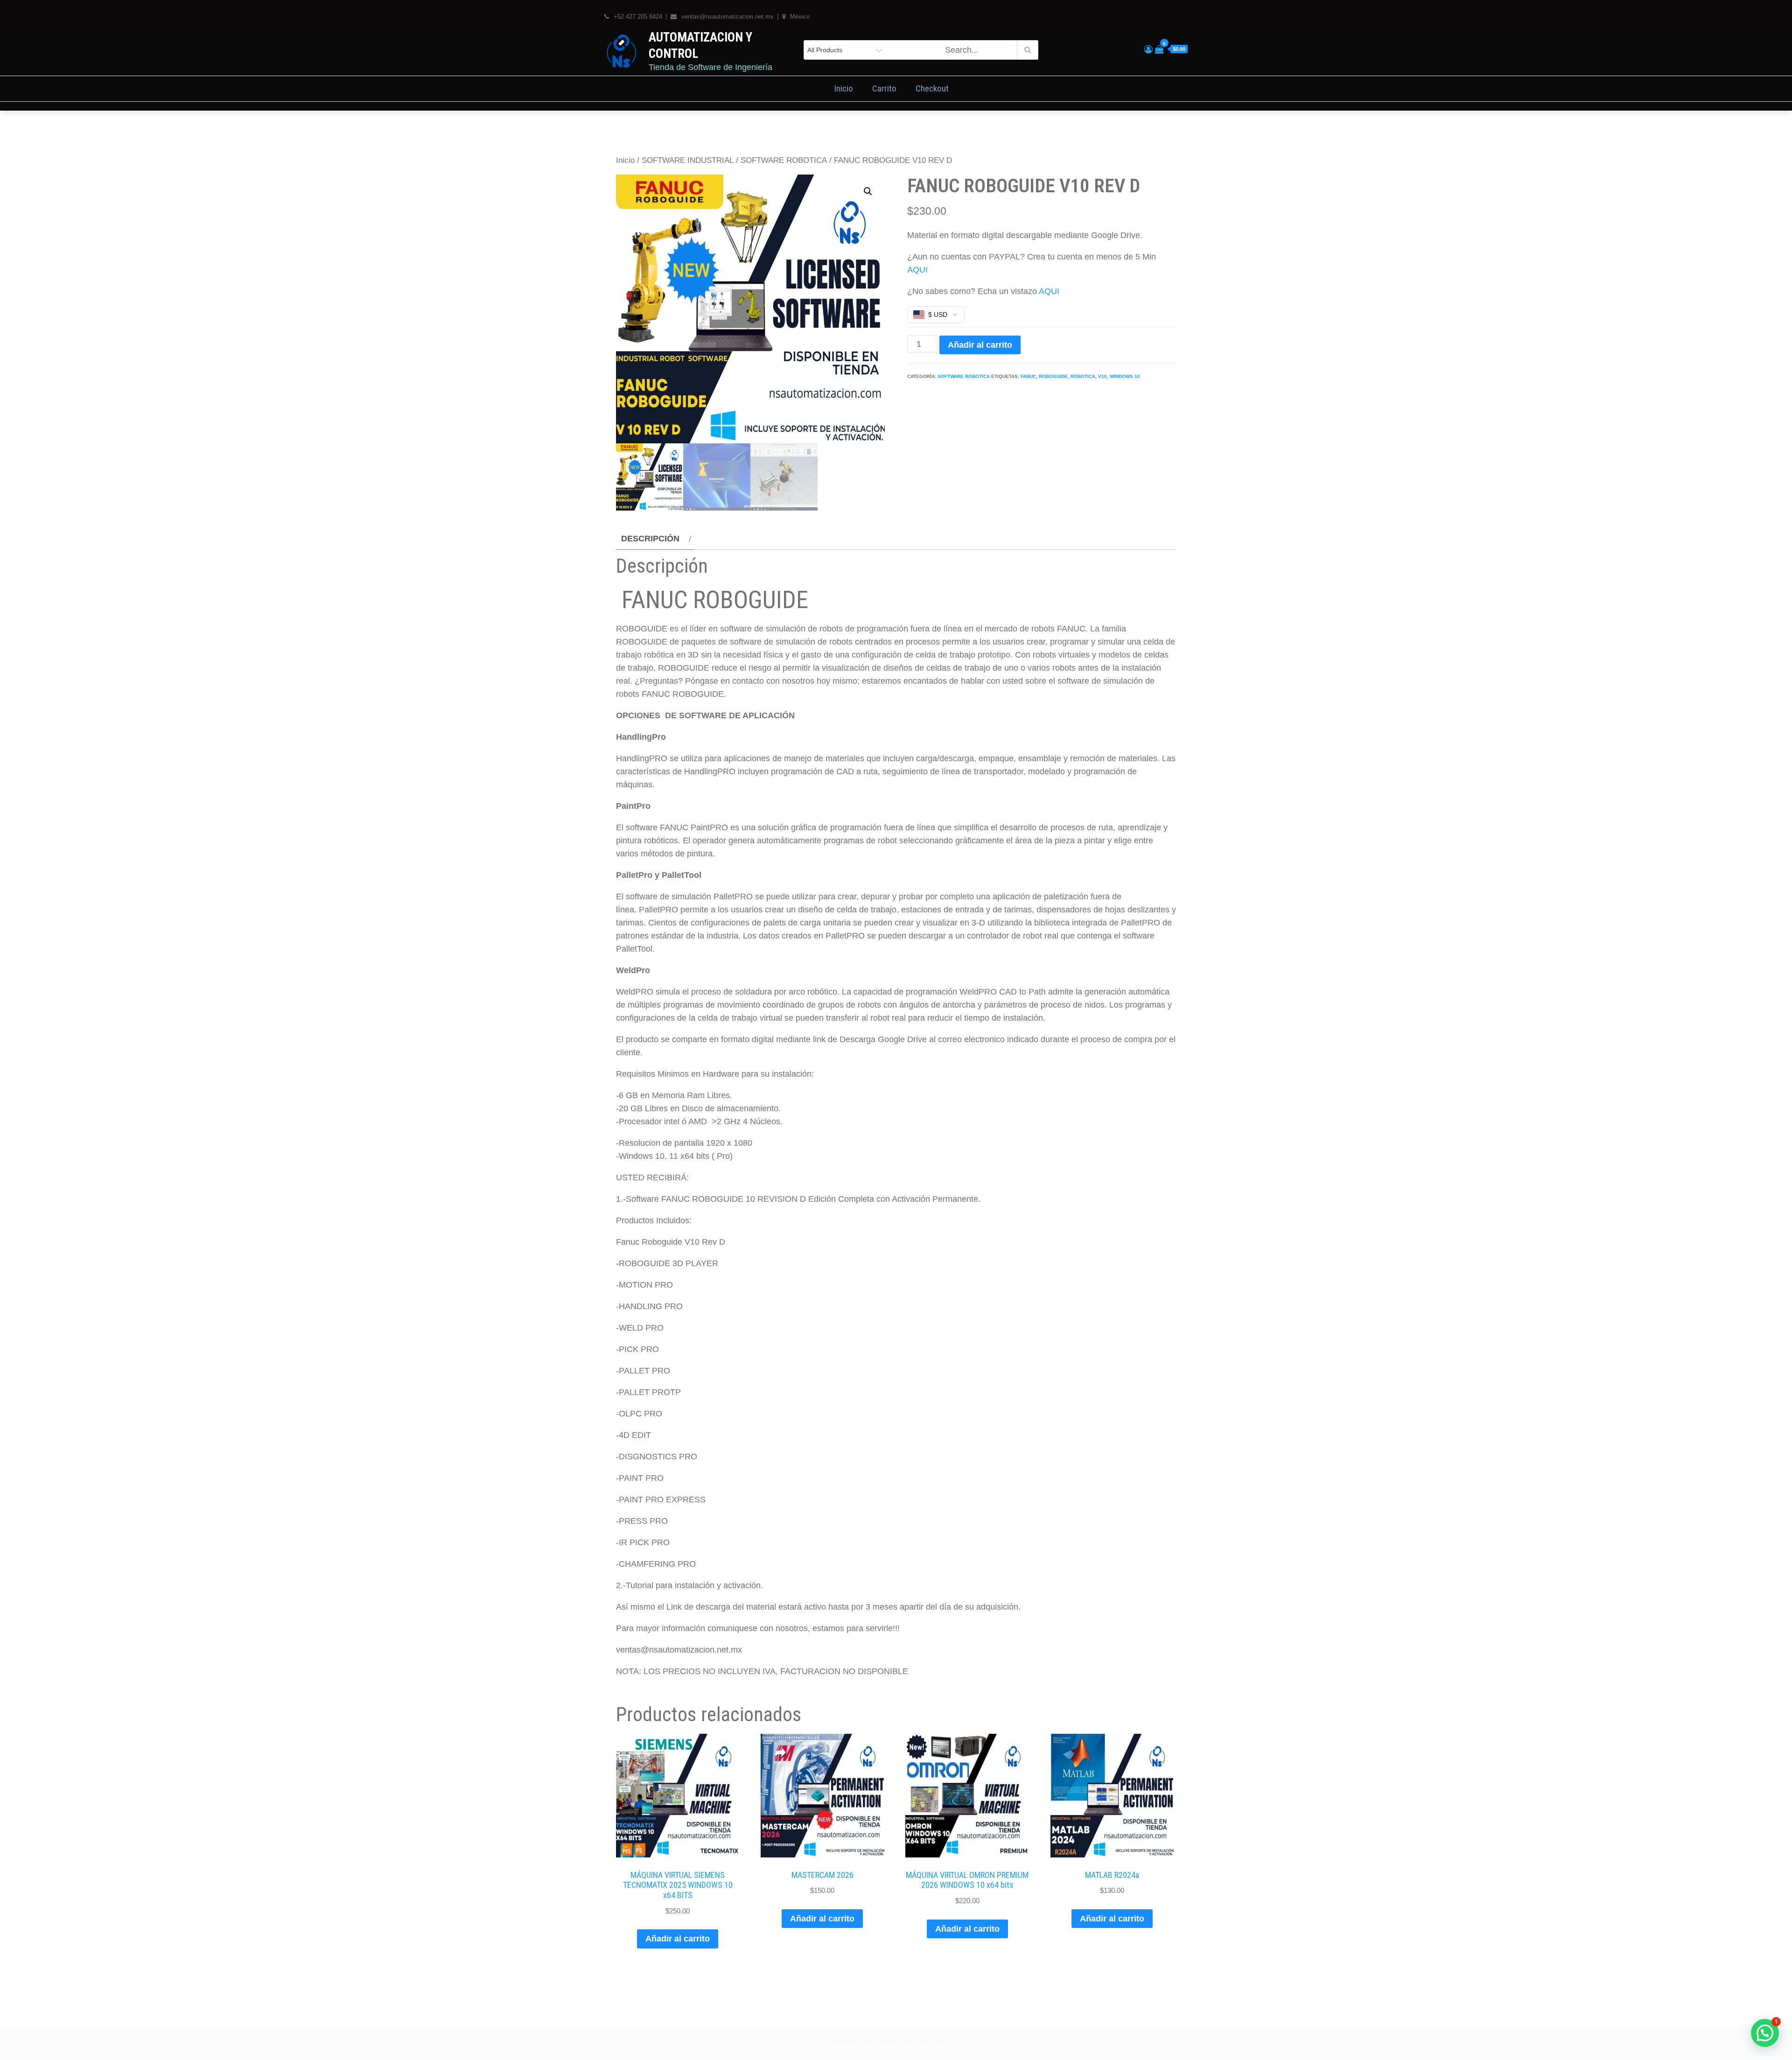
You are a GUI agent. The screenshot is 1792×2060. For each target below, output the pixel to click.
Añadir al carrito (980, 345)
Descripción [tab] (650, 539)
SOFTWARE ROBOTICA (784, 160)
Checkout (932, 88)
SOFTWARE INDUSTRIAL (688, 160)
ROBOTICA (1083, 376)
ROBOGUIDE (1053, 376)
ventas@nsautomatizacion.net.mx (896, 2046)
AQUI (917, 270)
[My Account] (1148, 49)
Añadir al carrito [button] (678, 1939)
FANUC (1028, 376)
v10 (1102, 376)
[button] (868, 191)
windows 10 (1125, 376)
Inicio (843, 88)
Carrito (884, 88)
